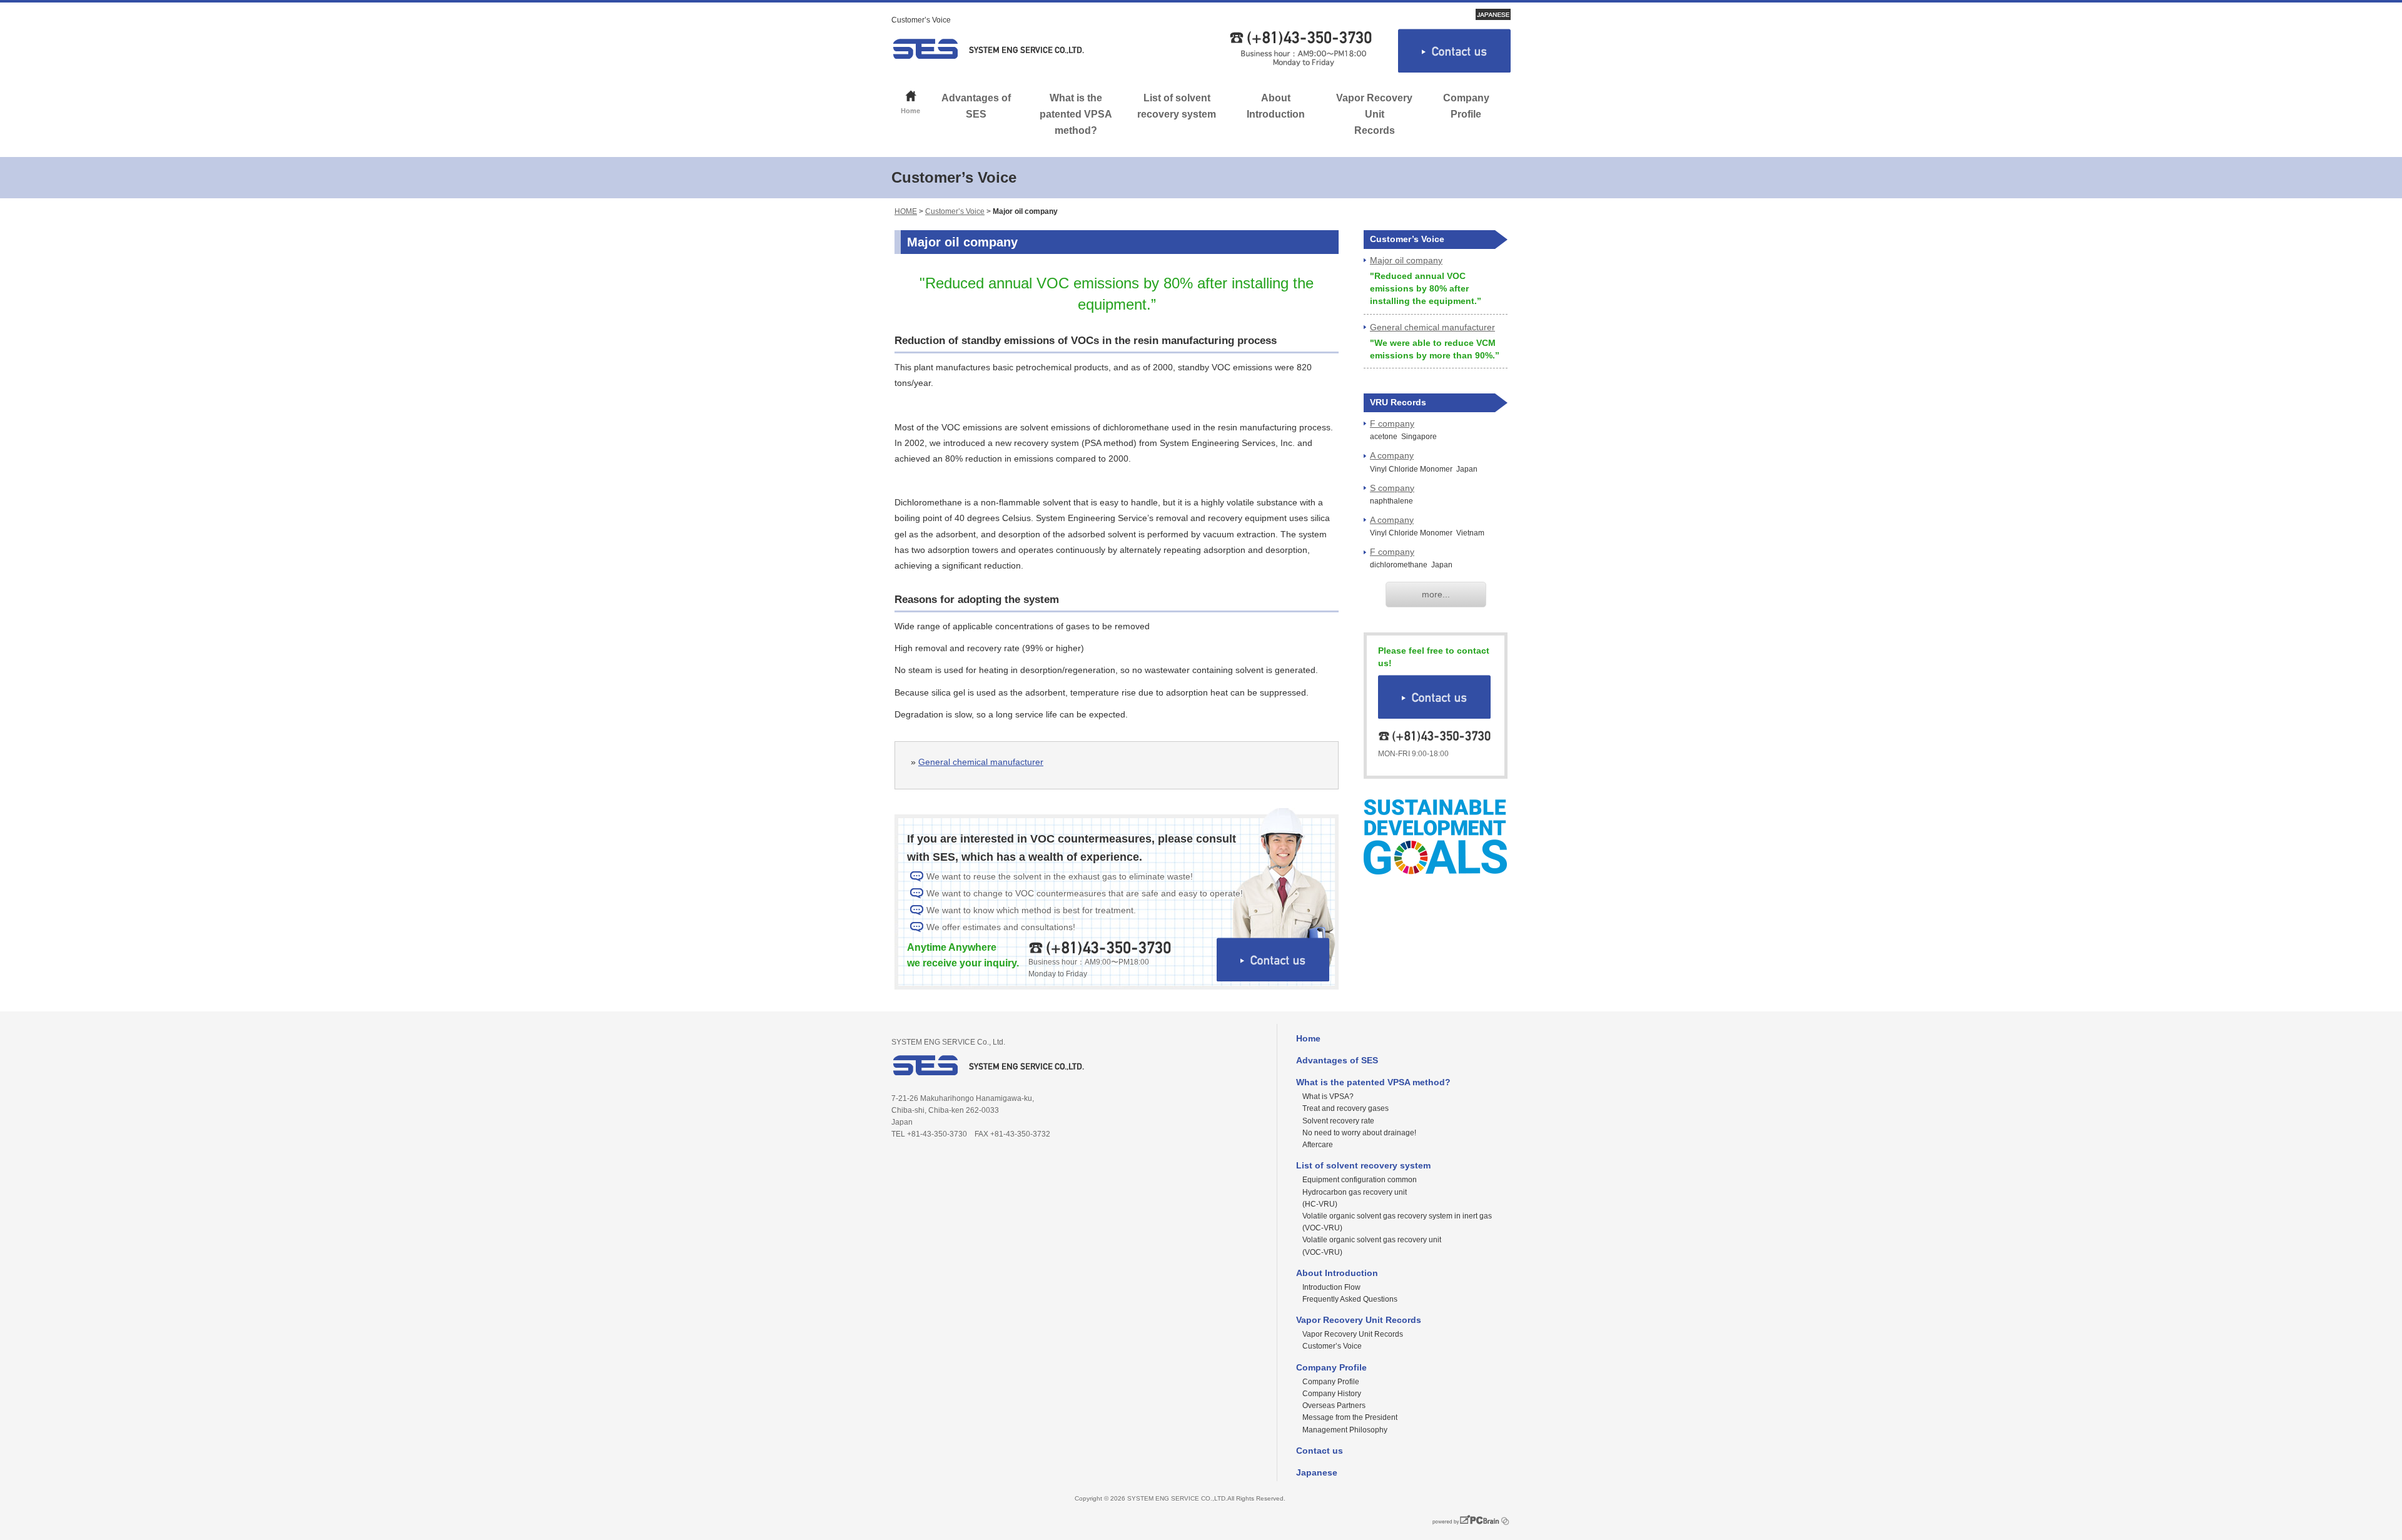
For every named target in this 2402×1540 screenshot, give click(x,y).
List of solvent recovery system (1177, 106)
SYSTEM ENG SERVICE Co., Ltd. (988, 49)
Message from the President (1350, 1417)
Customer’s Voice (955, 211)
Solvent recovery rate (1338, 1121)
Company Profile (1466, 106)
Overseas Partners (1334, 1406)
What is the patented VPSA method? (1076, 114)
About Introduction (1276, 106)
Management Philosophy (1345, 1430)
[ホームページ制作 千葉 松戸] (1466, 1526)
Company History (1332, 1394)
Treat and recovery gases (1345, 1108)
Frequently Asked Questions (1350, 1299)
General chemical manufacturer (981, 762)
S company (1392, 488)
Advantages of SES (976, 106)
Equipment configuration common (1360, 1180)
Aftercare (1318, 1145)
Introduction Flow (1331, 1287)
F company (1392, 423)
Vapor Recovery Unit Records (1374, 114)
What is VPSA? (1328, 1097)
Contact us (1320, 1451)
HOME (906, 211)
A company (1392, 455)
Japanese (1317, 1472)
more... (1436, 594)
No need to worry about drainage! (1359, 1133)
